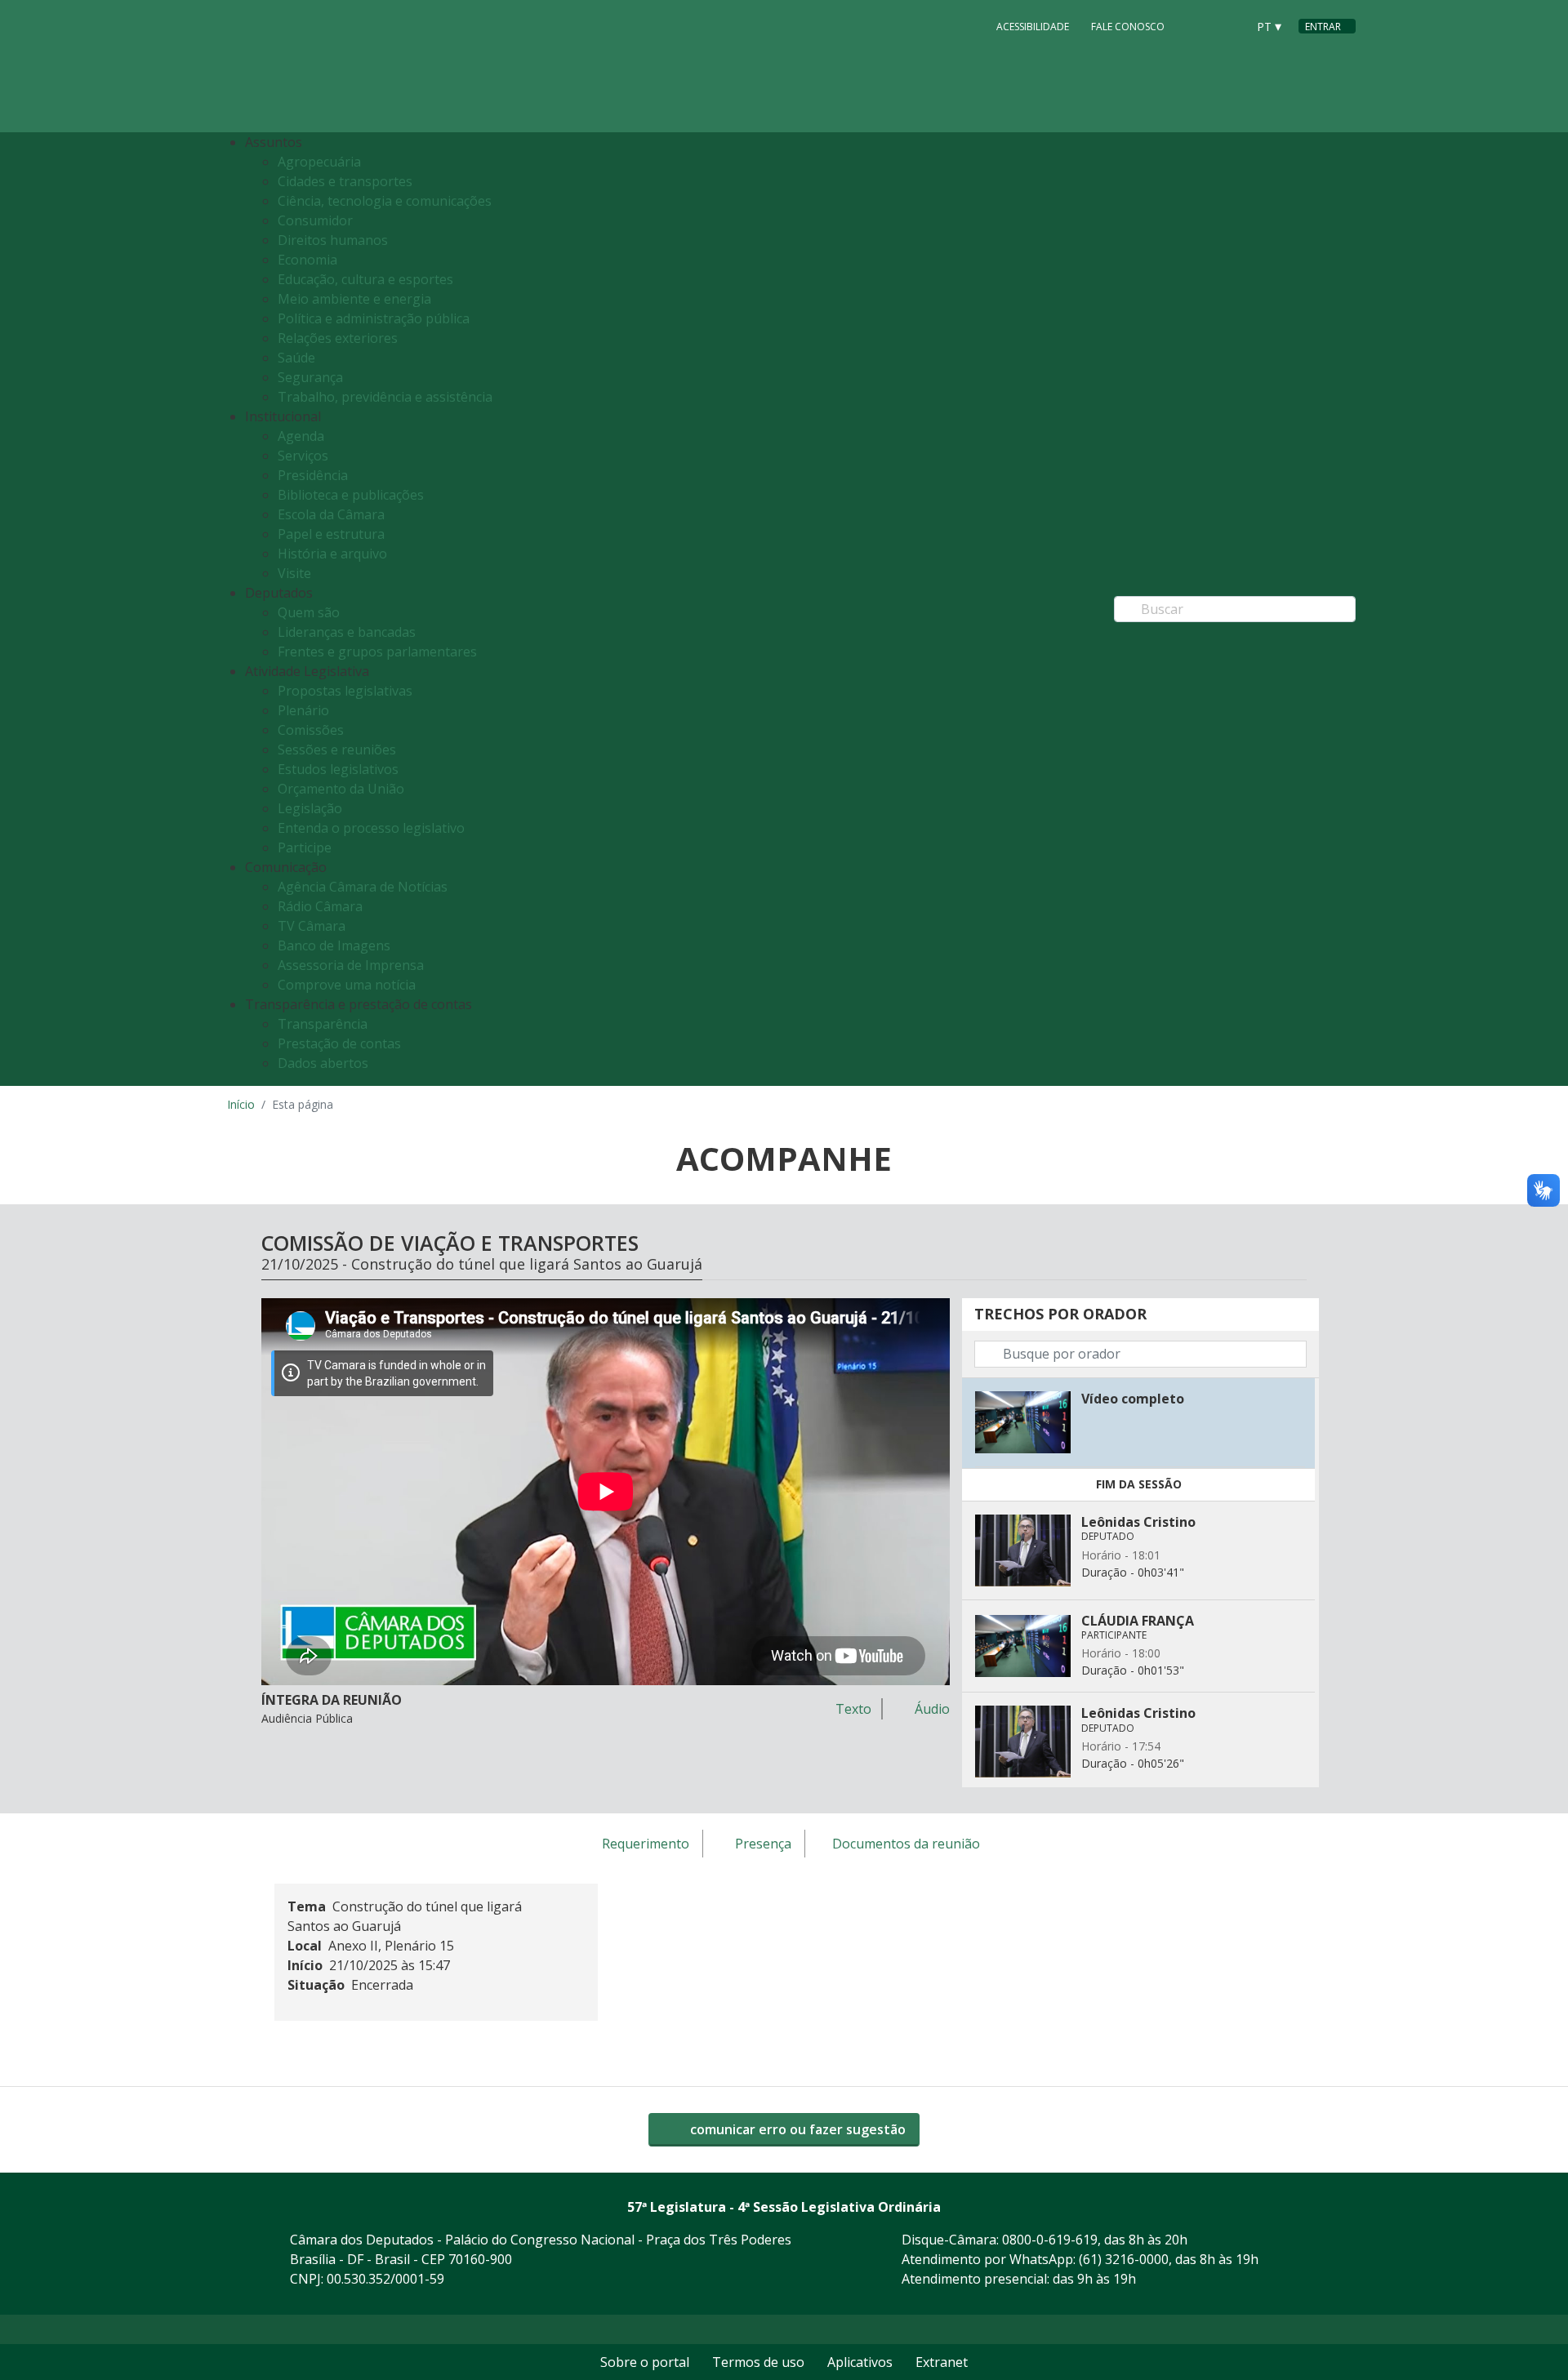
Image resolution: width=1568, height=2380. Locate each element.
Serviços (303, 456)
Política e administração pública (374, 318)
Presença (763, 1844)
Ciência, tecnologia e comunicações (385, 201)
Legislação (310, 808)
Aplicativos (860, 2362)
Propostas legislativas (345, 691)
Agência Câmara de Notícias (363, 887)
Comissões (311, 730)
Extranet (942, 2362)
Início (241, 1104)
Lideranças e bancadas (347, 632)
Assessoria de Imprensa (351, 965)
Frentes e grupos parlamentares (377, 652)
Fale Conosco (1128, 27)
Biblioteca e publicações (351, 495)
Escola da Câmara (331, 514)
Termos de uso (758, 2362)
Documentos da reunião (906, 1844)
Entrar (1323, 27)
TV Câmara (312, 926)
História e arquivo (332, 554)
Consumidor (315, 220)
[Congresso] (1197, 25)
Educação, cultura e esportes (365, 279)
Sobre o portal (645, 2362)
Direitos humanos (333, 240)
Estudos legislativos (338, 769)
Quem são (309, 612)
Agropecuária (319, 162)
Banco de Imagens (334, 945)
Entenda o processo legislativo (371, 828)
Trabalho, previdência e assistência (385, 397)
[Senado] (1228, 25)
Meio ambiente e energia (354, 299)
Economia (307, 260)
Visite (294, 573)
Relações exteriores (338, 338)
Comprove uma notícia (347, 985)
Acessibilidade (1033, 27)
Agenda (301, 436)
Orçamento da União (341, 789)
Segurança (310, 377)
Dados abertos (323, 1063)
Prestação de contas (339, 1043)
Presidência (313, 475)
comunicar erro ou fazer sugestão (796, 2129)
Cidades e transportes (345, 181)
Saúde (296, 358)
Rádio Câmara (320, 906)
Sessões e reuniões (337, 750)
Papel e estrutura (331, 534)
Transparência (323, 1024)
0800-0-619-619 (1050, 2240)
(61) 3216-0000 (1124, 2259)
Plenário (303, 710)
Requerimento (646, 1844)
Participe (305, 847)
